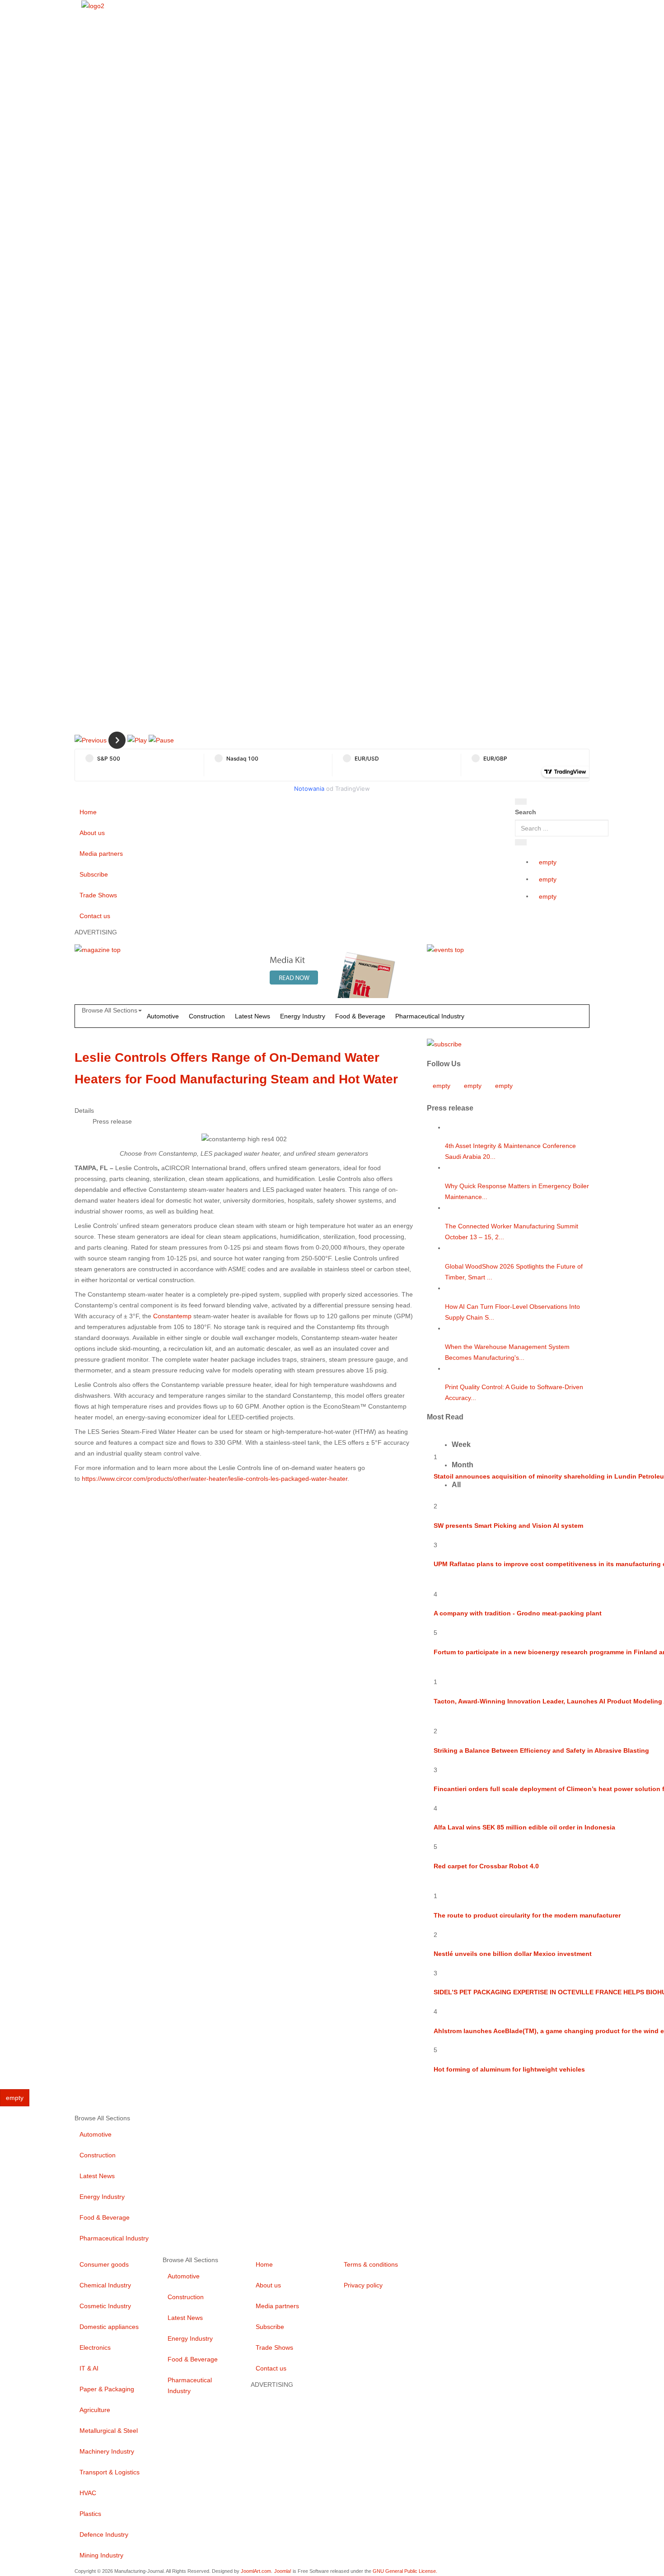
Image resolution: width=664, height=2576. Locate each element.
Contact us (95, 916)
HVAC (88, 2493)
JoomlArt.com (256, 2571)
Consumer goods (104, 2264)
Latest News (253, 1016)
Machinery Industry (107, 2451)
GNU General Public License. (405, 2571)
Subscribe (94, 874)
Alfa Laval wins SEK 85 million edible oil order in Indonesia (524, 1827)
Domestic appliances (109, 2327)
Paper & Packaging (107, 2389)
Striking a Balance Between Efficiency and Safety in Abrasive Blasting (541, 1750)
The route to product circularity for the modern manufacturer (527, 1915)
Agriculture (95, 2410)
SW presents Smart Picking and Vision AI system (508, 1526)
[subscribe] (444, 1044)
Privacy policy (363, 2285)
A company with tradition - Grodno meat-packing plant (518, 1613)
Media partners (101, 854)
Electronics (95, 2347)
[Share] (521, 842)
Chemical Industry (105, 2285)
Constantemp (172, 1316)
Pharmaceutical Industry (430, 1016)
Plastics (90, 2514)
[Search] (521, 802)
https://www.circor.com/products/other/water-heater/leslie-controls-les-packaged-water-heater (215, 1479)
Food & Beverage (360, 1016)
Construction (207, 1016)
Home (88, 812)
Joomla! (283, 2571)
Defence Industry (104, 2534)
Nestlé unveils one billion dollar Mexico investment (513, 1954)
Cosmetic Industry (105, 2306)
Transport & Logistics (110, 2472)
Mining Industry (101, 2555)
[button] (91, 740)
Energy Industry (303, 1016)
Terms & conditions (371, 2264)
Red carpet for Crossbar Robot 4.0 (486, 1866)
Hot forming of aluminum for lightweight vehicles (509, 2069)
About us (92, 833)
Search (526, 812)
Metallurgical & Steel (109, 2431)
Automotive (163, 1016)
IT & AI (89, 2368)
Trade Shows (98, 895)
